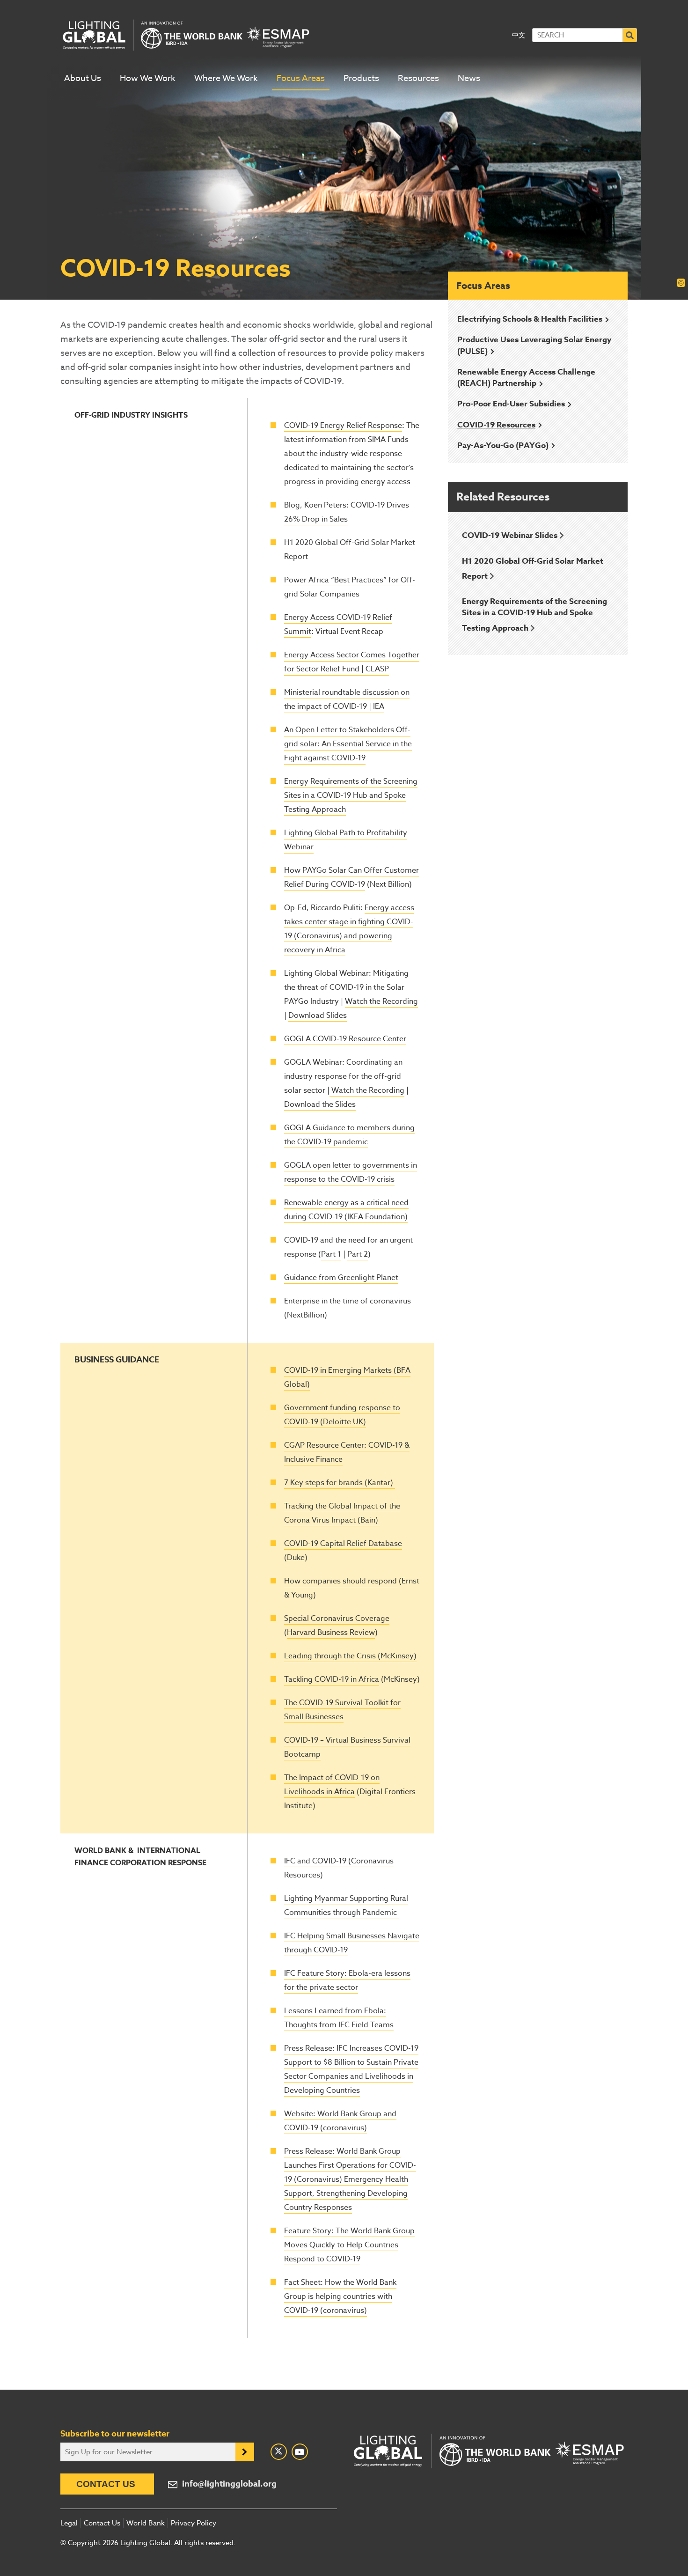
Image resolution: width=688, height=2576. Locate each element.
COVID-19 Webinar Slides (510, 535)
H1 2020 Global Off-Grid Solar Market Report (533, 569)
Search (630, 35)
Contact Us (106, 2484)
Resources (418, 78)
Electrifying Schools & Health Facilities (530, 319)
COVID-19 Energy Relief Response (343, 426)
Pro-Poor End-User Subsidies (511, 404)
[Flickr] (300, 2452)
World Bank (146, 2523)
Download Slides (318, 1016)
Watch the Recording (381, 1001)
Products (361, 78)
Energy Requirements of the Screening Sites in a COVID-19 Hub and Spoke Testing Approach (534, 615)
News (469, 78)
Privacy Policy (194, 2523)
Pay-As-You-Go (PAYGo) (503, 445)
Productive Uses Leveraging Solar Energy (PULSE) (534, 345)
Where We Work (226, 78)
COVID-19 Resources (496, 425)
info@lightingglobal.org (229, 2484)
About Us (83, 78)
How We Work (148, 78)
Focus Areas (301, 78)
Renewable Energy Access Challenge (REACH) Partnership (526, 378)
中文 (519, 35)
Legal (69, 2523)
